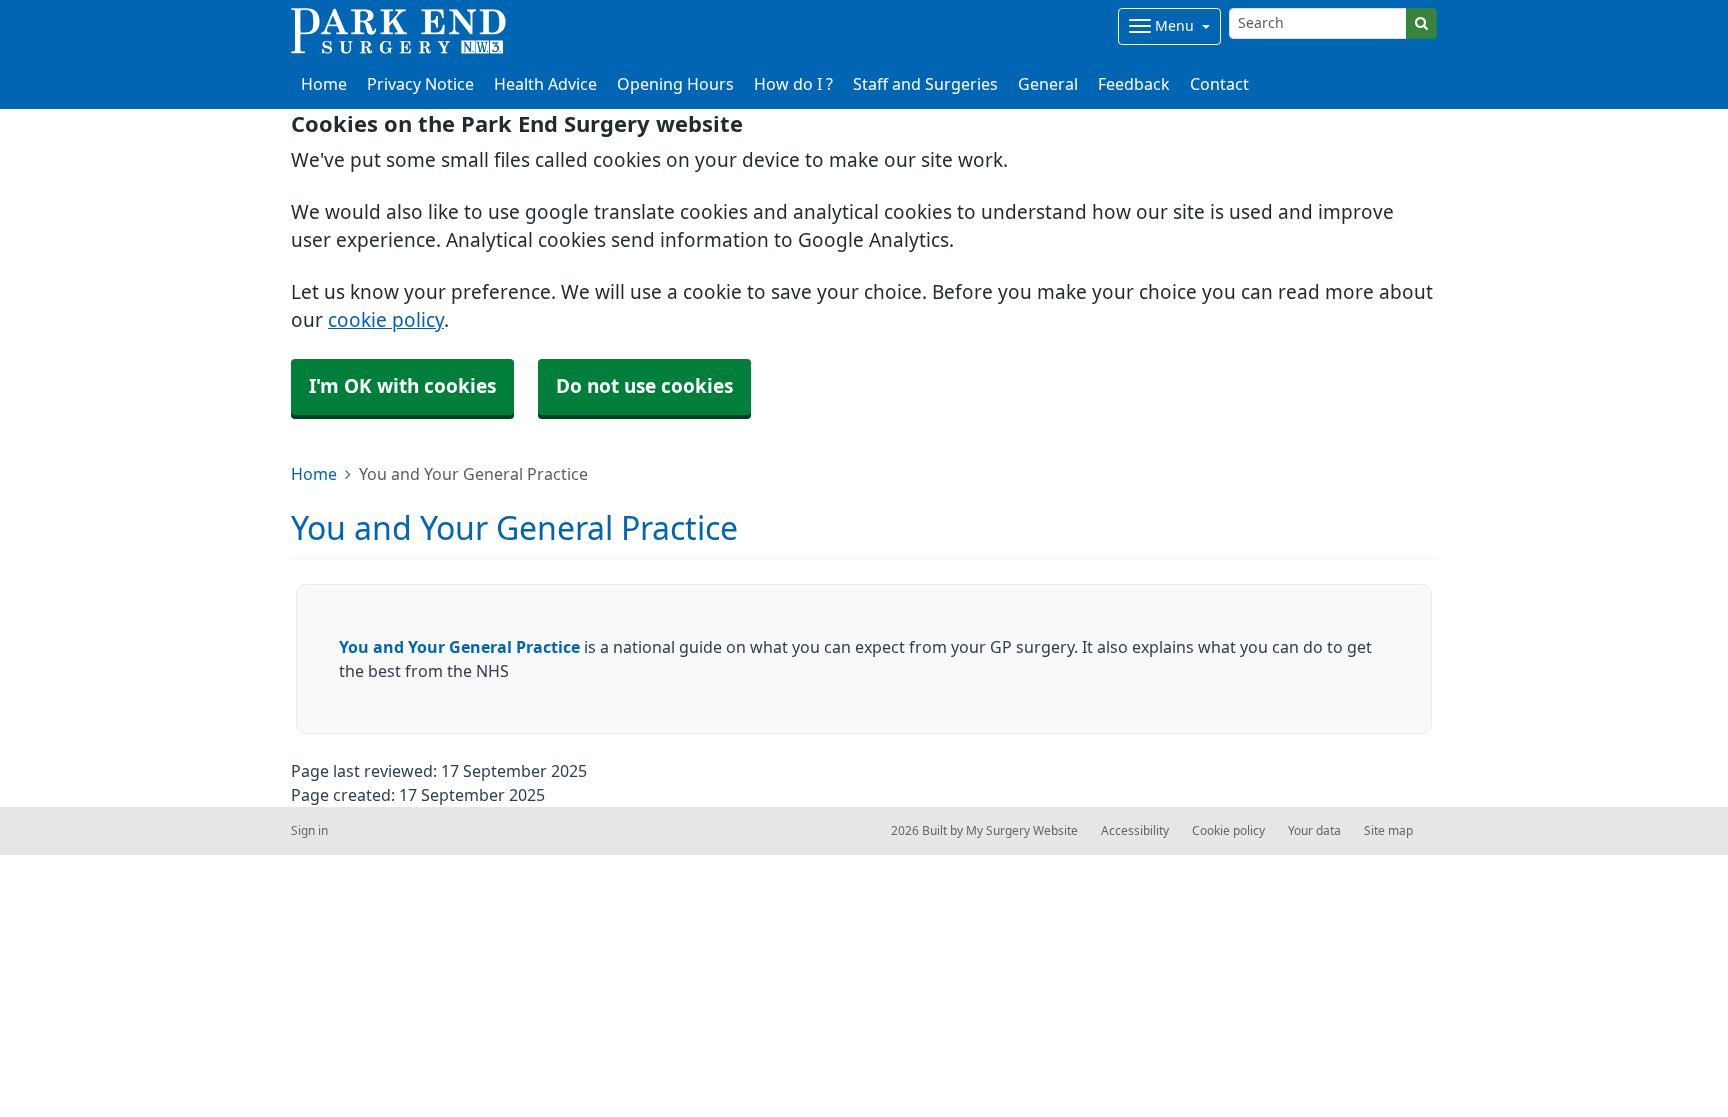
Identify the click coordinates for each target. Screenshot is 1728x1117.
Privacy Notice (420, 84)
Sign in (309, 831)
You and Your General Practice (459, 647)
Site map (1388, 831)
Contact (1219, 84)
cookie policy (386, 320)
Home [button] (324, 84)
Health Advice (545, 84)
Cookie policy (1228, 831)
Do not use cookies (644, 386)
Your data (1314, 831)
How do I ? (793, 84)
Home (314, 474)
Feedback (1134, 84)
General (1048, 84)
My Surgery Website (1022, 831)
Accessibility (1135, 831)
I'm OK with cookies (402, 386)
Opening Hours (675, 84)
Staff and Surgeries (925, 84)
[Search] (1421, 23)
